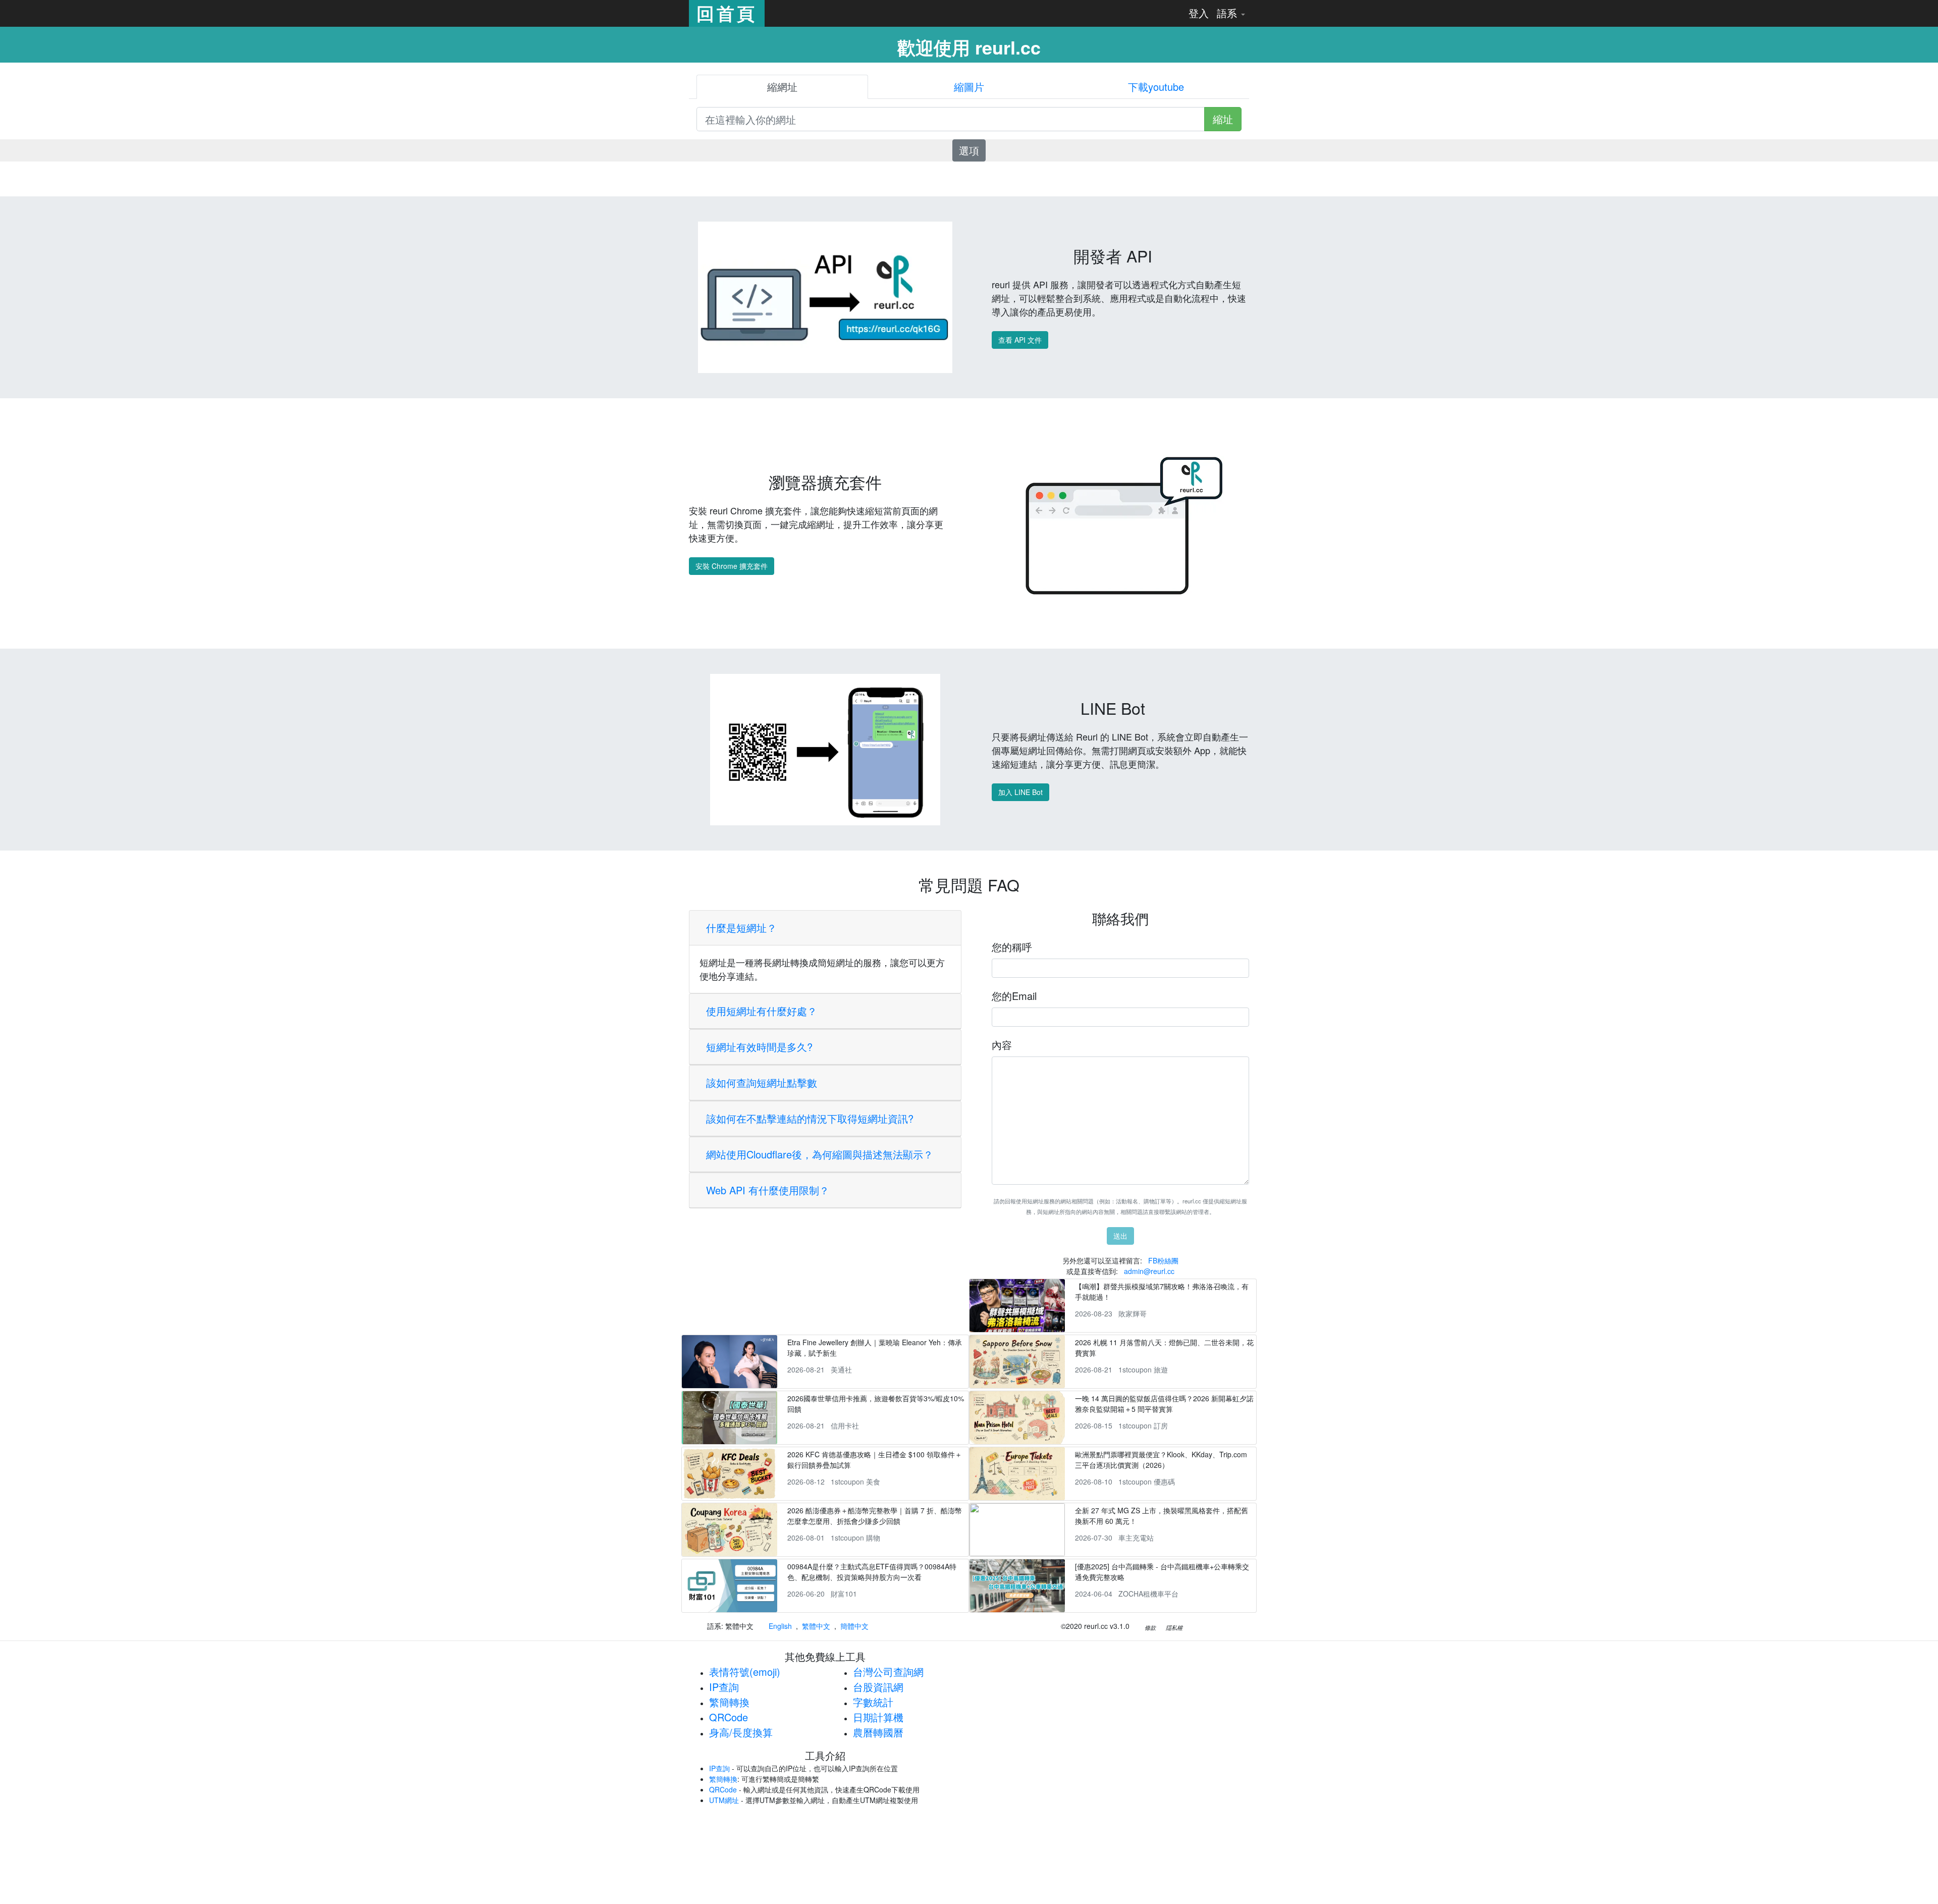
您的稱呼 (1012, 947)
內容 (1002, 1045)
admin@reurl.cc (1149, 1271)
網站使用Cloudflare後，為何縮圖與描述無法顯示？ (820, 1154)
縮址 (1223, 119)
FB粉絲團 (1163, 1260)
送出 (1120, 1236)
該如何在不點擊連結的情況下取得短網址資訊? (810, 1118)
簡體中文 (854, 1626)
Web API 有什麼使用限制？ (768, 1190)
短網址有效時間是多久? (759, 1047)
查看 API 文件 (1020, 340)
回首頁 (727, 13)
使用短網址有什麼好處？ (762, 1011)
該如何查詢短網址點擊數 (762, 1082)
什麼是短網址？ (741, 928)
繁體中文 (816, 1626)
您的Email (1014, 996)
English (780, 1626)
